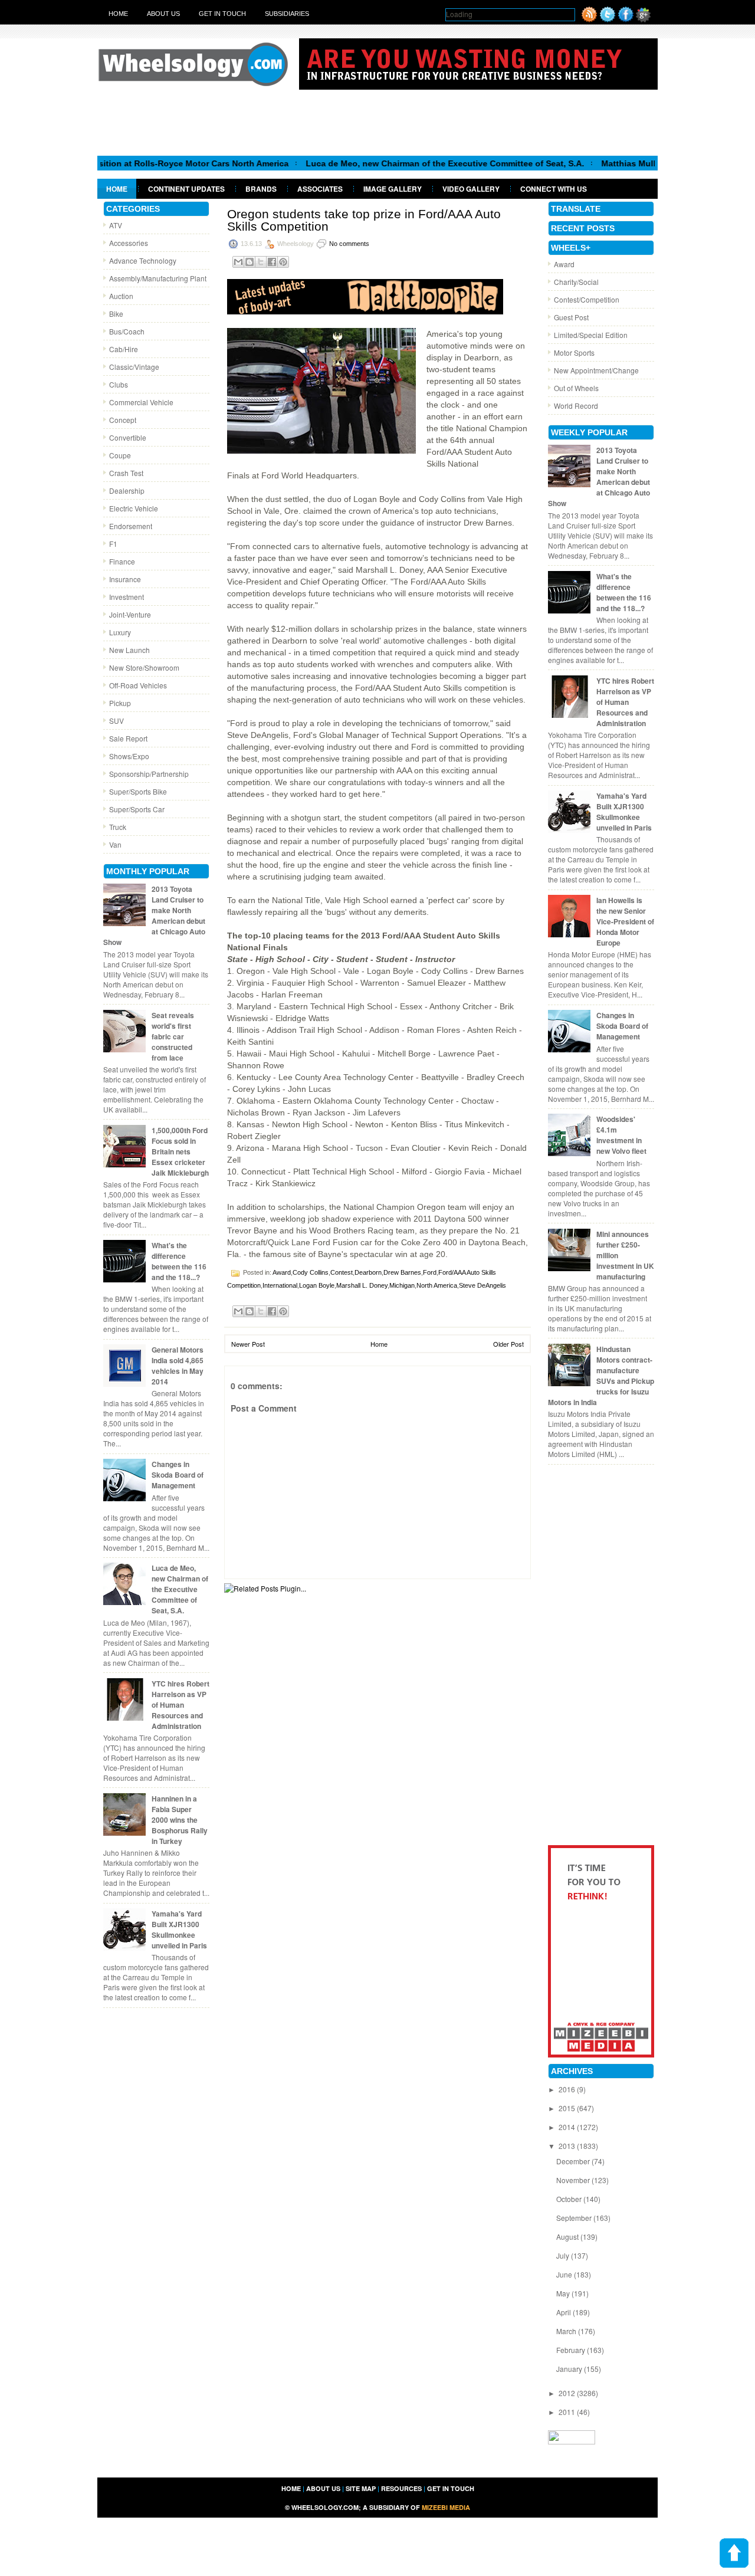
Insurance (125, 579)
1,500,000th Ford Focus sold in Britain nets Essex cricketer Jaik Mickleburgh (180, 1151)
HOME (291, 2488)
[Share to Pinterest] (283, 262)
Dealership (127, 490)
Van (115, 844)
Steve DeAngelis (482, 1285)
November (574, 2180)
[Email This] (238, 262)
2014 (568, 2127)
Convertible (128, 437)
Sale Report (128, 738)
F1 (113, 544)
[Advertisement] (377, 122)
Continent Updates (186, 189)
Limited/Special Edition (591, 335)
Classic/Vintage (134, 367)
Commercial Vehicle (141, 402)
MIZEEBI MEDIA (446, 2507)
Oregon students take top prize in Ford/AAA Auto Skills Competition (364, 220)
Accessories (129, 243)
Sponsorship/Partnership (149, 774)
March (567, 2331)
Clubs (119, 384)
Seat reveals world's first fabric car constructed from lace (173, 1036)
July (564, 2255)
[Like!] (626, 19)
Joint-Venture (130, 614)
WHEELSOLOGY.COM (325, 2507)
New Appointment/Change (596, 370)
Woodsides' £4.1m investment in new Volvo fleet (621, 1135)
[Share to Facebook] (272, 262)
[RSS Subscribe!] (589, 19)
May (564, 2293)
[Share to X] (261, 262)
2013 (568, 2146)
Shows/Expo (129, 756)
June (565, 2274)
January (570, 2369)
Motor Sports (574, 352)
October (570, 2199)
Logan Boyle (317, 1285)
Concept (123, 420)
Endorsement (131, 526)
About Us (163, 14)
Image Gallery (393, 189)
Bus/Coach (127, 331)
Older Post (508, 1344)
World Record (576, 406)
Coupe (120, 455)
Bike (116, 314)
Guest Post (571, 317)
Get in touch (222, 14)
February (572, 2350)
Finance (122, 561)
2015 (568, 2108)
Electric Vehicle (134, 508)
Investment (127, 597)
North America (437, 1285)
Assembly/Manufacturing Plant (158, 278)
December (574, 2161)
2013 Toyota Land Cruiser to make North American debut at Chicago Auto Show (154, 915)
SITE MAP (361, 2488)
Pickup (120, 703)
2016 (568, 2089)
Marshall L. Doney (362, 1285)
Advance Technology (143, 260)
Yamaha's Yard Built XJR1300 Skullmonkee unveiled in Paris (179, 1929)
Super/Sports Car (137, 809)
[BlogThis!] (250, 262)
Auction (121, 296)
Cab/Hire (124, 349)
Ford (430, 1272)
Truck (118, 827)
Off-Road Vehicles (138, 685)
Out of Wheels (576, 388)
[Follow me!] (608, 19)
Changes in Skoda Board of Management (178, 1475)
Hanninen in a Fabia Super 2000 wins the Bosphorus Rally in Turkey (180, 1820)
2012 (568, 2393)
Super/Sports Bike (138, 791)
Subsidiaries (287, 14)
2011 (568, 2412)
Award (282, 1272)
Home (118, 14)
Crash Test (126, 473)
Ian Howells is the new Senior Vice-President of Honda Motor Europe (625, 921)
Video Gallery (471, 189)
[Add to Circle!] (643, 19)
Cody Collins (311, 1272)
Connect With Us (554, 189)
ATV (116, 225)
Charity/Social (576, 282)
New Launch (129, 650)
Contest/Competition (587, 299)
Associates (320, 189)
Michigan (402, 1285)
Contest (342, 1272)
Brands (261, 189)
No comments (349, 244)
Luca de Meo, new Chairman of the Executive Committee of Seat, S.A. (394, 163)
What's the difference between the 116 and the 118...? (179, 1261)
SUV (116, 721)
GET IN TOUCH (451, 2488)
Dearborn (368, 1272)
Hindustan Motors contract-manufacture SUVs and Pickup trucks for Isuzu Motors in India (601, 1376)
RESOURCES (401, 2488)
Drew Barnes (402, 1272)
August (568, 2237)
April (564, 2312)
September (575, 2218)
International (280, 1285)
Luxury (120, 632)
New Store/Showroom (144, 667)
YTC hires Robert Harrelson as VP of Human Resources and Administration (180, 1705)
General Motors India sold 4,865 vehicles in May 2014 (178, 1366)
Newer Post (248, 1344)
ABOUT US (323, 2488)
